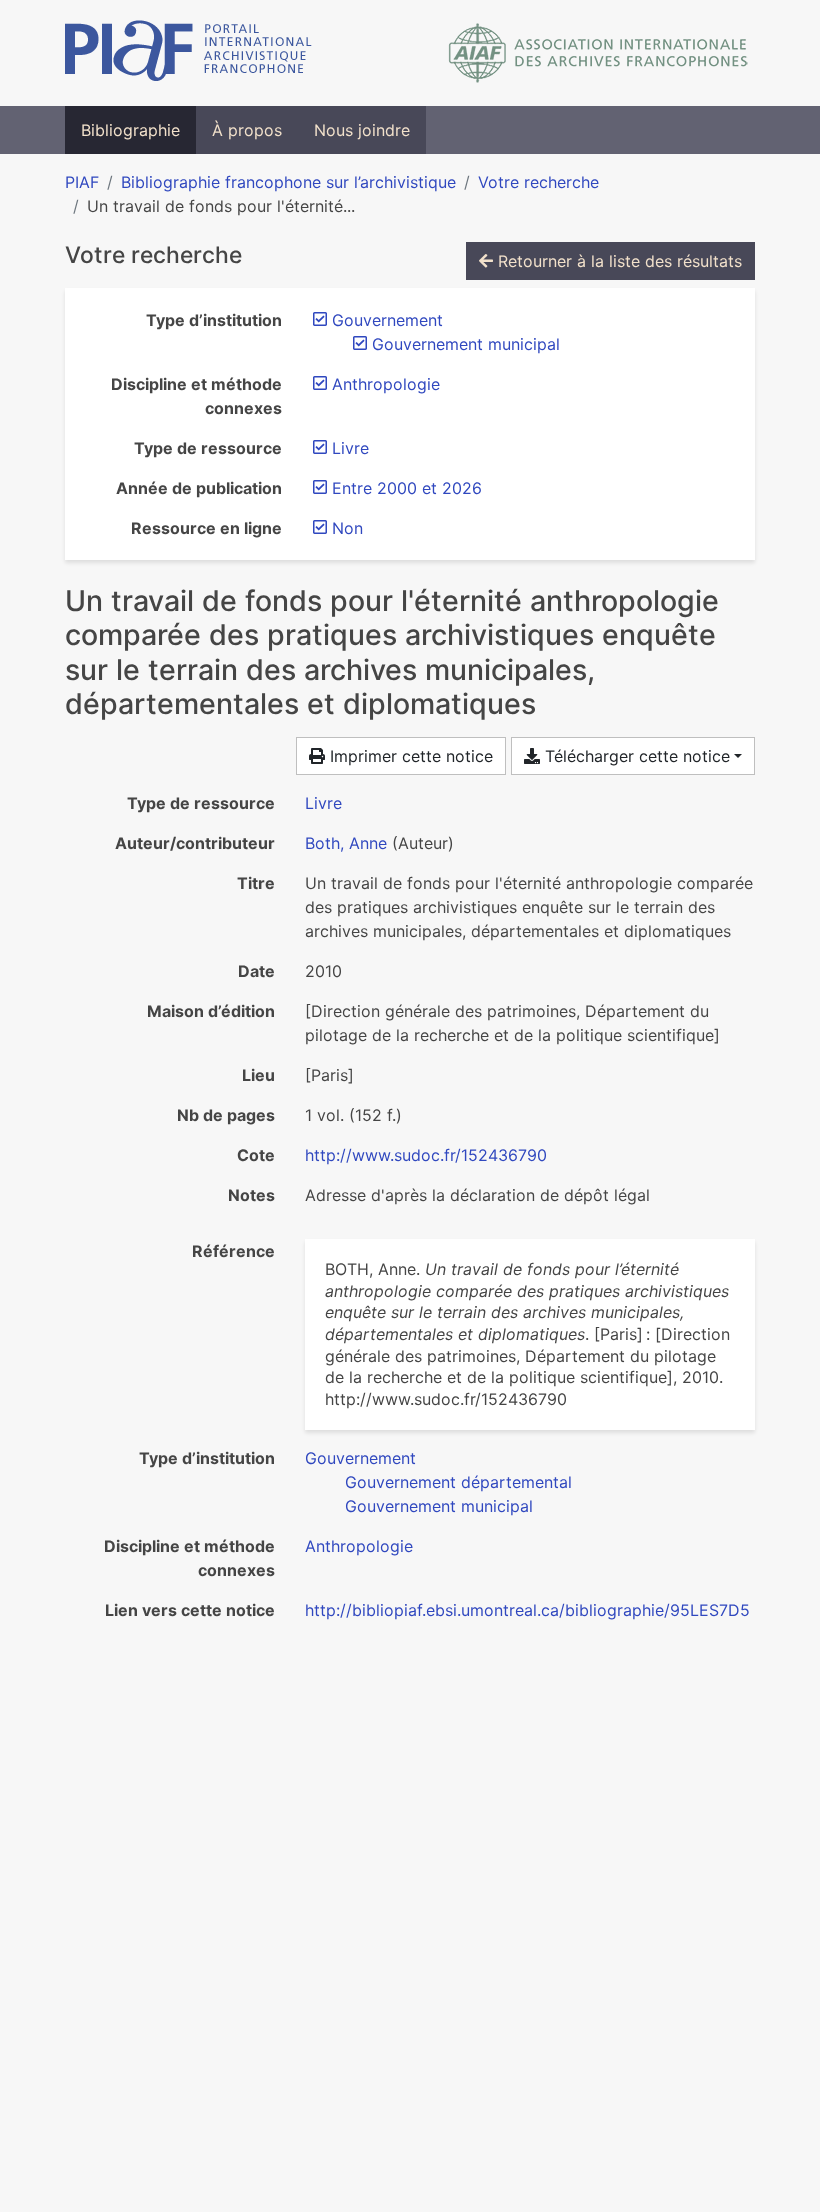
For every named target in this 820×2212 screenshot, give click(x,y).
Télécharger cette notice (635, 756)
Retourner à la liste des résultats (617, 261)
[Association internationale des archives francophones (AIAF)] (598, 53)
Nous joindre (362, 130)
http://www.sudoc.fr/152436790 (426, 1155)
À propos (247, 130)
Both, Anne (346, 843)
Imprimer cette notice (409, 756)
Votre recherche (538, 182)
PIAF (82, 182)
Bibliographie (130, 130)
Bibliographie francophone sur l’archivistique (288, 182)
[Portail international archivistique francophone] (188, 53)
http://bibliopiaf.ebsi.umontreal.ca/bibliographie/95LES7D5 (527, 1610)
